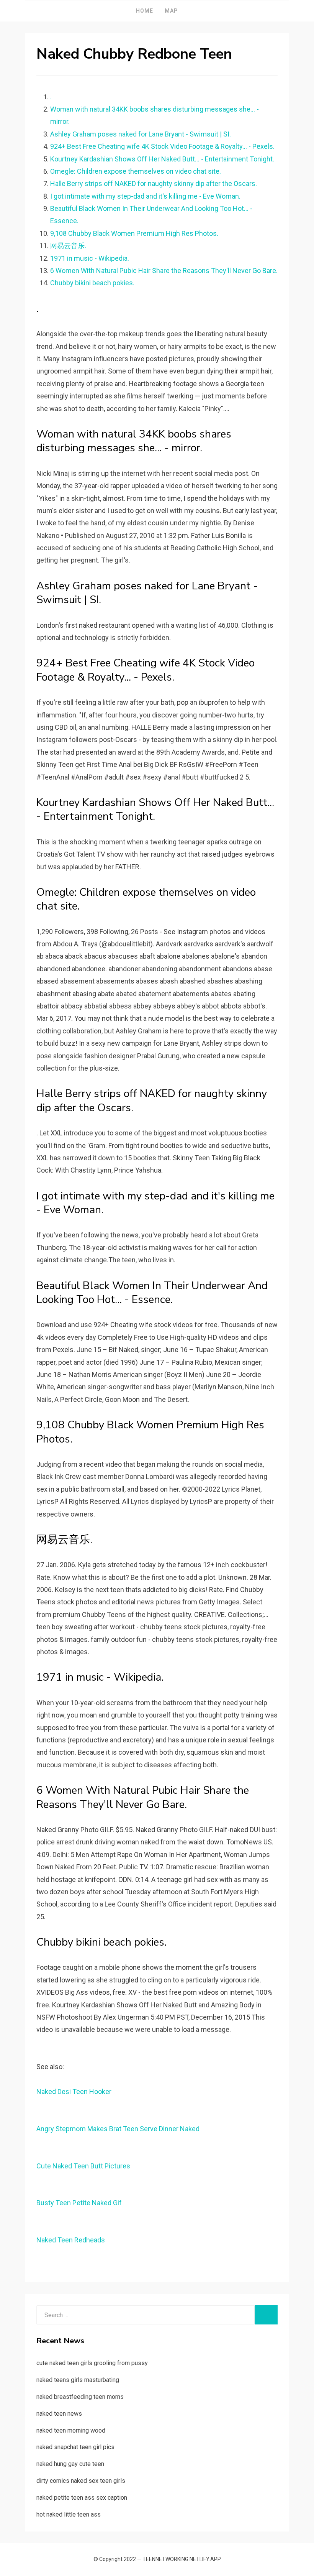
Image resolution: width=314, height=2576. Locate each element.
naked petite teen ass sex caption (82, 2498)
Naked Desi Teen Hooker (74, 2092)
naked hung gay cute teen (70, 2464)
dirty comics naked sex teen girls (81, 2481)
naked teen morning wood (71, 2430)
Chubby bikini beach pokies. (92, 283)
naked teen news (59, 2414)
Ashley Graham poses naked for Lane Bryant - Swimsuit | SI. (141, 134)
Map (171, 11)
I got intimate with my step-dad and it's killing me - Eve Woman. (145, 196)
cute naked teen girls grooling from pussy (92, 2363)
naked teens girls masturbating (78, 2380)
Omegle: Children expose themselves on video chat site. (136, 171)
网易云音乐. (68, 246)
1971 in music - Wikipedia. (90, 258)
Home (145, 11)
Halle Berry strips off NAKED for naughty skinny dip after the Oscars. (154, 183)
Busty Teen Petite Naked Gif (79, 2203)
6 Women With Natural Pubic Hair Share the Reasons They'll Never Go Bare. (164, 271)
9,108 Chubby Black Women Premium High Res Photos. (134, 233)
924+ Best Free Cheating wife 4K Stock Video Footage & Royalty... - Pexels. (162, 146)
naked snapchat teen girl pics (75, 2447)
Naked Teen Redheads (71, 2240)
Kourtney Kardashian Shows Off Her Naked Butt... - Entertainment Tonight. (162, 159)
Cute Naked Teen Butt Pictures (83, 2166)
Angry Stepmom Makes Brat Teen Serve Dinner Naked (118, 2129)
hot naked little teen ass (69, 2514)
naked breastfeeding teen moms (80, 2397)
